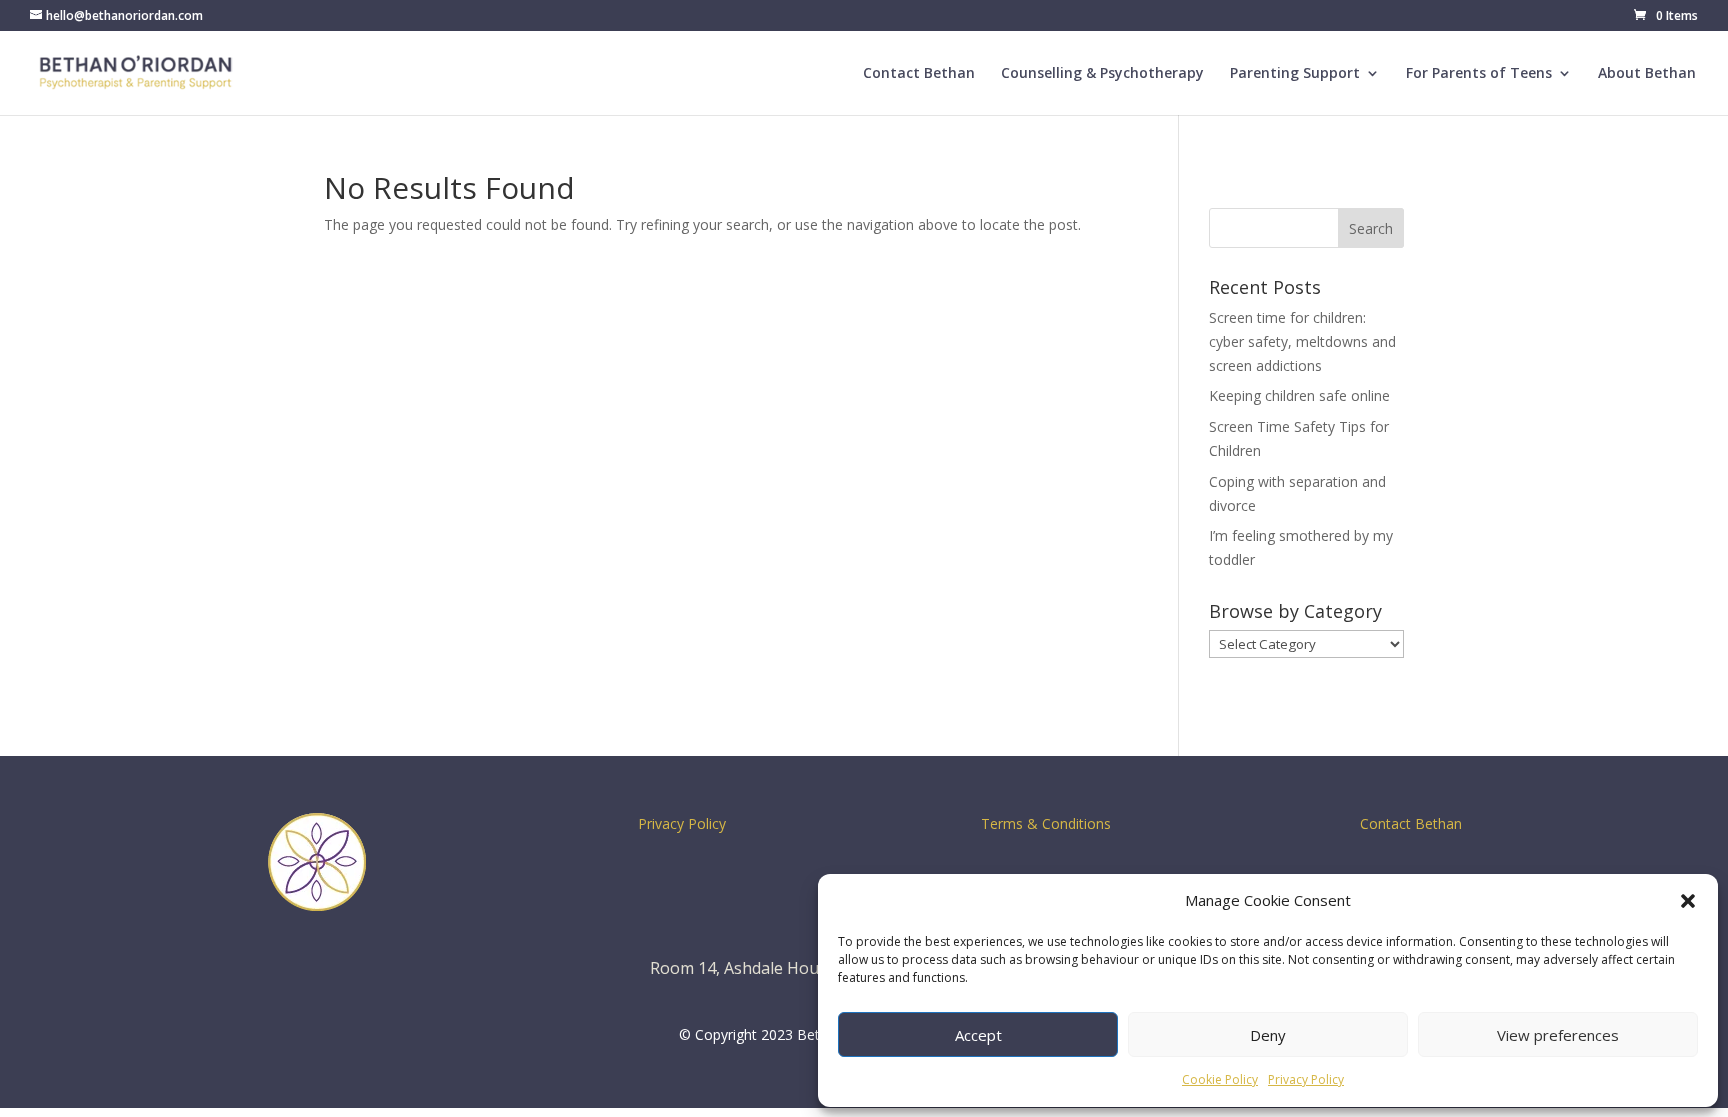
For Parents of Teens (1479, 74)
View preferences (1558, 1035)
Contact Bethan (919, 74)
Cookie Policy (1220, 1079)
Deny (1268, 1035)
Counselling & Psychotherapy (1102, 74)
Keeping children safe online (1299, 395)
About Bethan (1647, 74)
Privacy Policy (1306, 1079)
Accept (978, 1035)
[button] (1688, 901)
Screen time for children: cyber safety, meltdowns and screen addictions (1302, 341)
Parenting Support (1295, 74)
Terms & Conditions (1046, 823)
